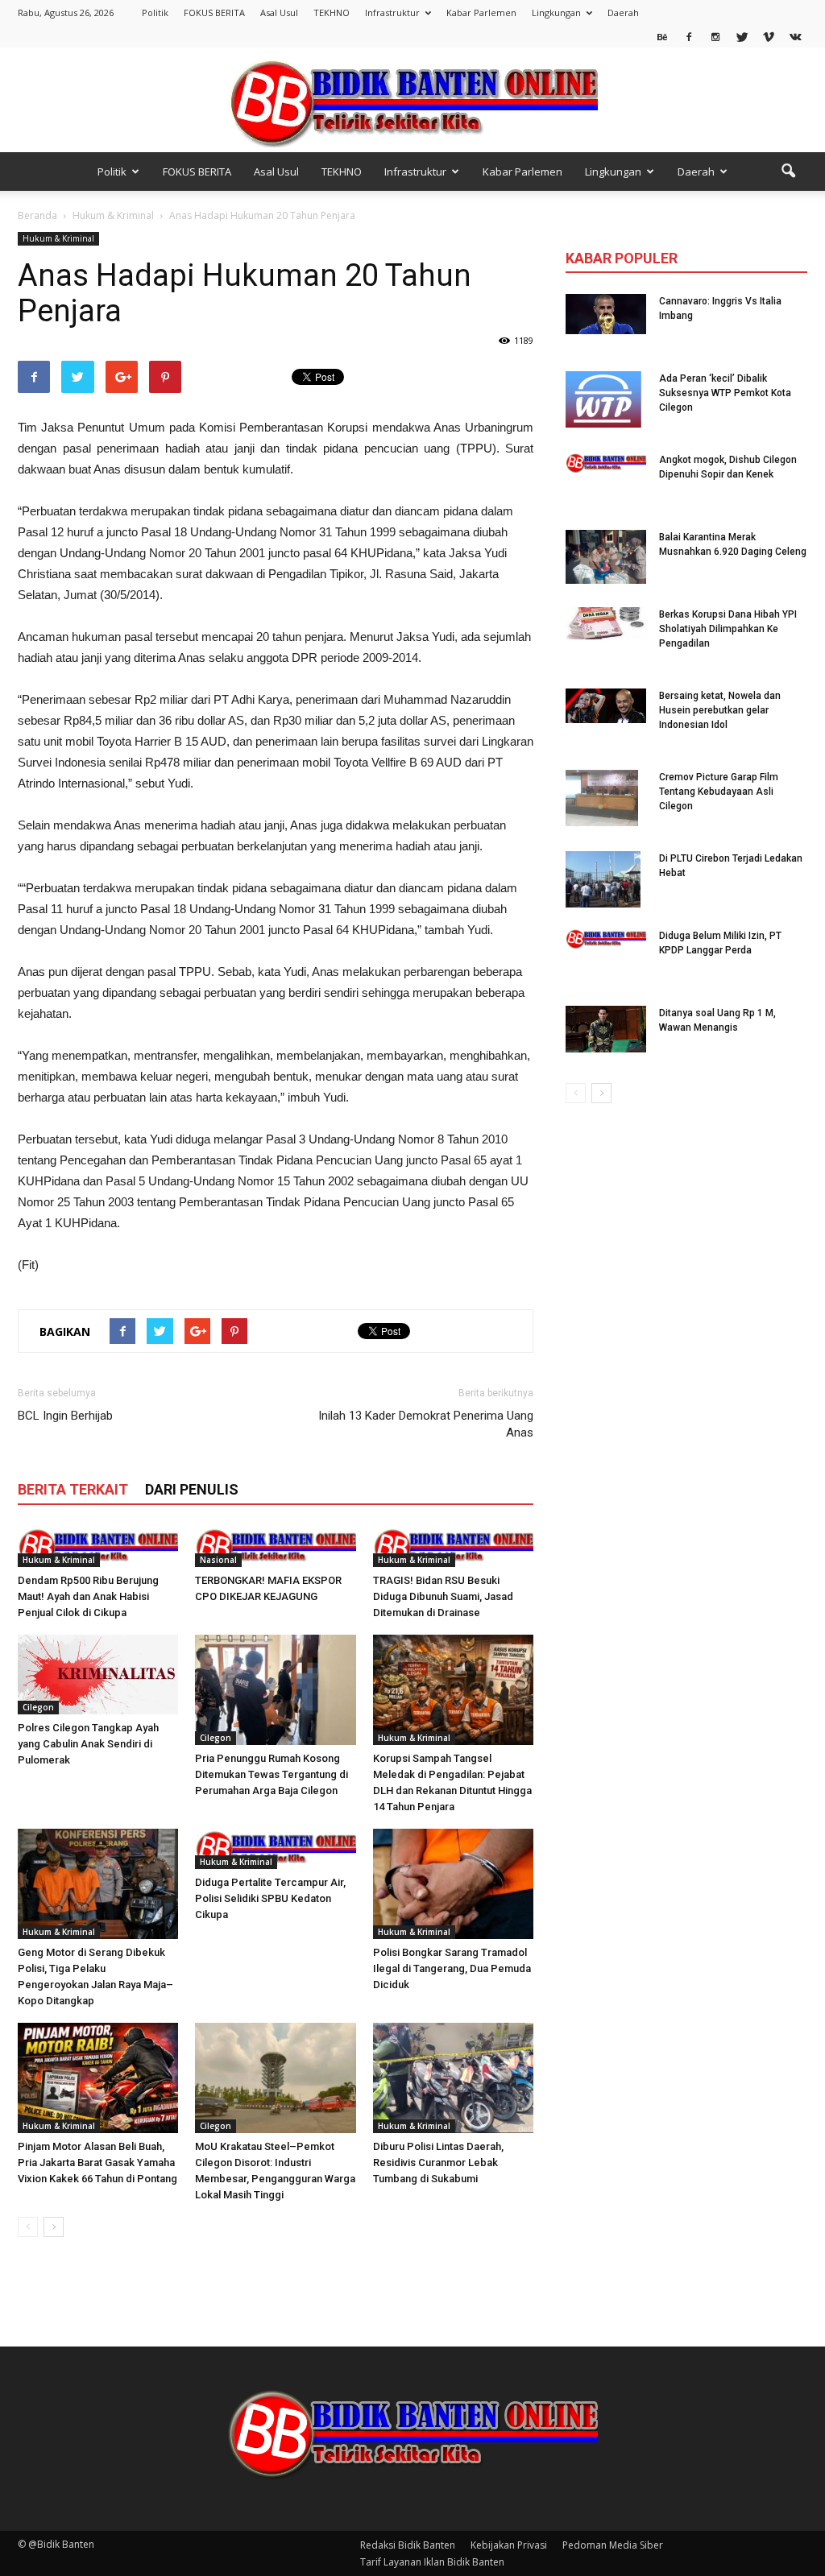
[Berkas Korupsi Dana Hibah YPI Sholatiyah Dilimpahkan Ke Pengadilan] (606, 623)
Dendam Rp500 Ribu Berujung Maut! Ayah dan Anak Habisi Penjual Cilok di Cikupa (88, 1596)
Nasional (218, 1560)
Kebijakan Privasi (509, 2545)
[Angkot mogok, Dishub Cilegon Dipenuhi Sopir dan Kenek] (606, 463)
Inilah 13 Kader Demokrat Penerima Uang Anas (426, 1424)
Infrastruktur (392, 12)
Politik (155, 12)
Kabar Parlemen (481, 12)
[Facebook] (689, 36)
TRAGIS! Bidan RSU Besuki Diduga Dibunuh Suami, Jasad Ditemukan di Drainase (443, 1596)
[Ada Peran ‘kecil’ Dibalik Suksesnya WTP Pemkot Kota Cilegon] (603, 399)
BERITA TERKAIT (73, 1489)
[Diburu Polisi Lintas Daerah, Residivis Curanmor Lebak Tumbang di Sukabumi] (453, 2078)
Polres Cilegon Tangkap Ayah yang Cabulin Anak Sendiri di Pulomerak (88, 1744)
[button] (788, 172)
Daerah (623, 12)
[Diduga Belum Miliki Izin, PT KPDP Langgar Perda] (606, 939)
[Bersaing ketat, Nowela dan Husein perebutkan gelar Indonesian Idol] (606, 706)
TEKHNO (332, 12)
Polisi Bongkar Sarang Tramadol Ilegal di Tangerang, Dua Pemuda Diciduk (452, 1968)
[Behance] (662, 36)
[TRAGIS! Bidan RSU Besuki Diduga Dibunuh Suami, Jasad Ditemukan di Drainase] (453, 1547)
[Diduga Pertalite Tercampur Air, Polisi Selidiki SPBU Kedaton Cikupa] (275, 1849)
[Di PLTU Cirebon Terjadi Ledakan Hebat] (603, 879)
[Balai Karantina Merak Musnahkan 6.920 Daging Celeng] (606, 557)
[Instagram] (715, 36)
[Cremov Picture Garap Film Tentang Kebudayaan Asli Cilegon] (602, 798)
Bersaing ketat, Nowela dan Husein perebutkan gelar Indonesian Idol (720, 710)
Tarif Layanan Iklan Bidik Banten (432, 2562)
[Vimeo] (769, 36)
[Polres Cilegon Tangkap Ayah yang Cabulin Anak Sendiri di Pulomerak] (98, 1675)
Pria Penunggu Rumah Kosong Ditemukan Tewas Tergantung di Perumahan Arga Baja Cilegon (272, 1774)
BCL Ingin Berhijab (65, 1416)
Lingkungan (556, 12)
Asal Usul (279, 12)
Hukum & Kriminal (58, 238)
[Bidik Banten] (412, 101)
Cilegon (38, 1707)
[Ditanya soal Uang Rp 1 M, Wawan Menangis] (606, 1029)
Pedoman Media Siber (613, 2545)
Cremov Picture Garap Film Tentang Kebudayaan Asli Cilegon (719, 792)
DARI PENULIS (192, 1489)
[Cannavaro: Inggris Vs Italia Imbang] (606, 314)
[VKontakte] (795, 36)
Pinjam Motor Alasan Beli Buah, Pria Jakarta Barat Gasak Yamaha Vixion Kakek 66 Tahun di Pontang (97, 2163)
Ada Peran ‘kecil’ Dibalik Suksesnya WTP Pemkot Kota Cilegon (725, 393)
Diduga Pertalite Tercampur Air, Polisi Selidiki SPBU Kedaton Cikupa (270, 1898)
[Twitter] (742, 36)
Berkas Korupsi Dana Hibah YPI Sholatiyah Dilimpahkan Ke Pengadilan (728, 629)
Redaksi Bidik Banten (408, 2545)
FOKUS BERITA (214, 12)
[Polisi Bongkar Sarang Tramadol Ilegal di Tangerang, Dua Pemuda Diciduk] (453, 1884)
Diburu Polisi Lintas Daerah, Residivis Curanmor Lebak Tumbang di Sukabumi (438, 2163)
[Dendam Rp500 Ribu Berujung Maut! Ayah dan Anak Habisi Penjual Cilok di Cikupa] (98, 1547)
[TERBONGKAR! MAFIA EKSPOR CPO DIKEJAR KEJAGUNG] (275, 1547)
